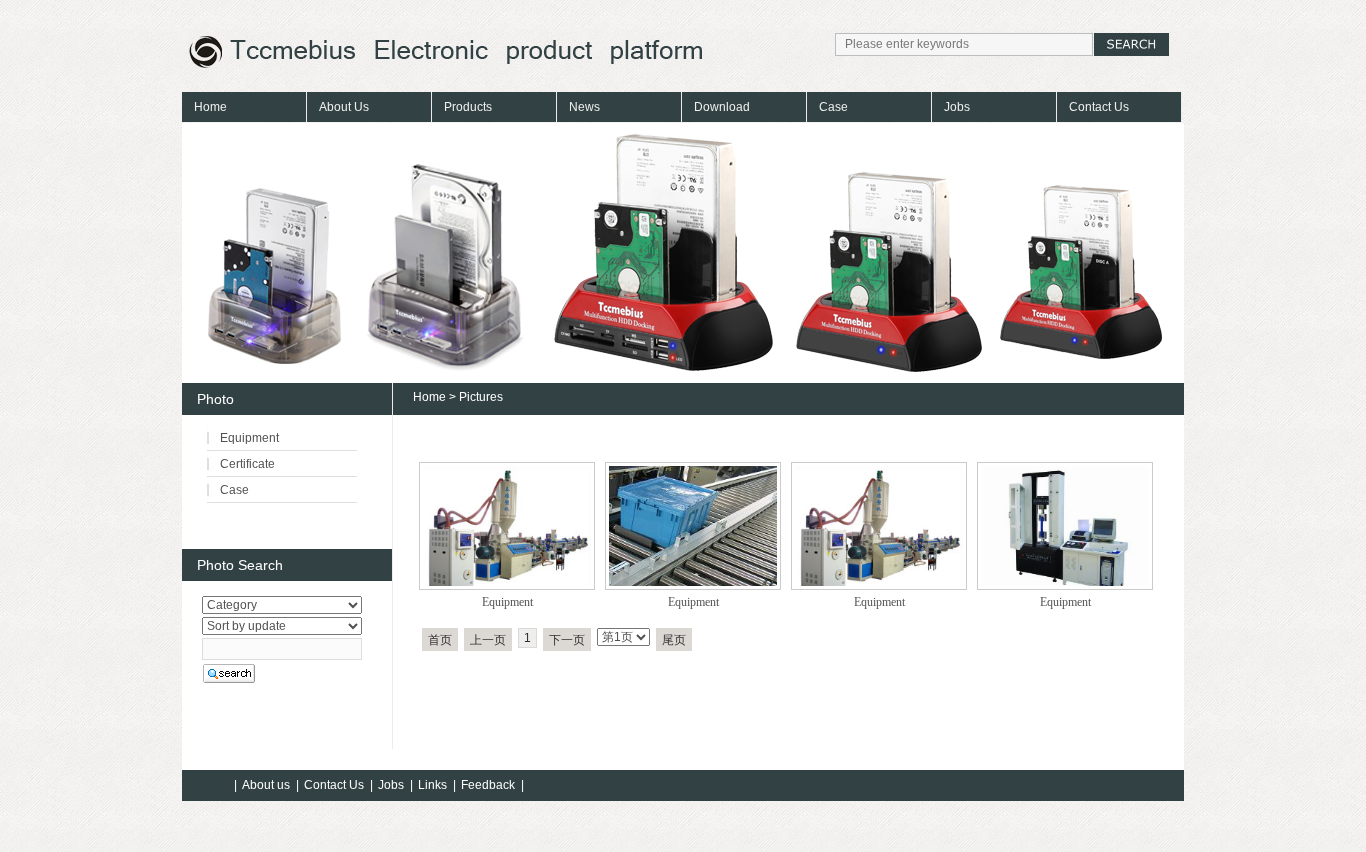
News (584, 107)
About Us (344, 107)
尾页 (674, 640)
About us (266, 785)
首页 (440, 640)
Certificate (247, 464)
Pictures (481, 397)
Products (468, 107)
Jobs (957, 107)
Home (210, 107)
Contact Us (1099, 107)
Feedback (488, 785)
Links (432, 785)
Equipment (507, 602)
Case (833, 107)
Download (722, 107)
